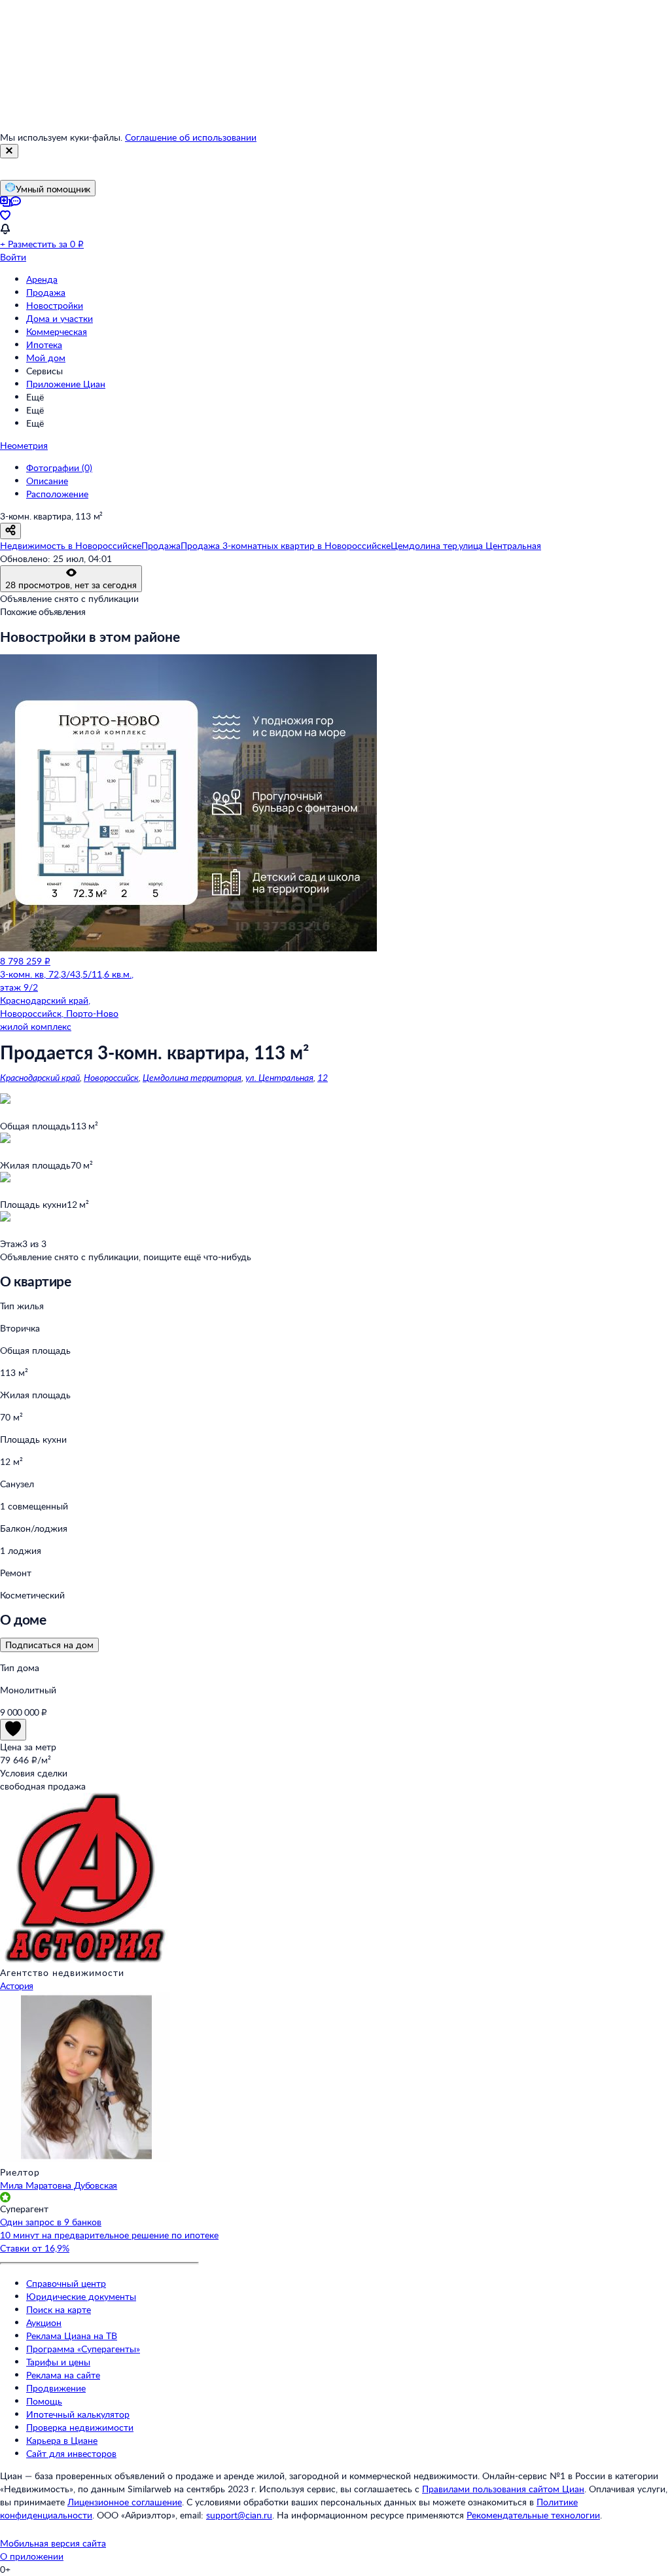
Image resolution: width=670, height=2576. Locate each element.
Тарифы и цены (58, 2362)
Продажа (46, 292)
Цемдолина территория (192, 1077)
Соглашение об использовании (191, 137)
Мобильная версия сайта (53, 2543)
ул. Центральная (279, 1077)
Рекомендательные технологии (533, 2515)
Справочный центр (66, 2283)
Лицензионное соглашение (125, 2502)
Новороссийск (111, 1077)
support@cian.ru (239, 2515)
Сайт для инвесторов (71, 2453)
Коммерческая (57, 331)
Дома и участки (60, 318)
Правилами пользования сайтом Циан (503, 2489)
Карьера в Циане (62, 2440)
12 (323, 1077)
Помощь (44, 2401)
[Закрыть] (9, 151)
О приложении (32, 2556)
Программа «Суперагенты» (83, 2349)
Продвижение (56, 2388)
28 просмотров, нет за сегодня (71, 585)
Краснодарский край (40, 1077)
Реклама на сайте (63, 2375)
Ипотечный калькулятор (78, 2414)
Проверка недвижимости (80, 2427)
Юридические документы (81, 2296)
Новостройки (55, 305)
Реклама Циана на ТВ (72, 2336)
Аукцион (44, 2322)
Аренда (42, 279)
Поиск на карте (59, 2309)
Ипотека (44, 344)
